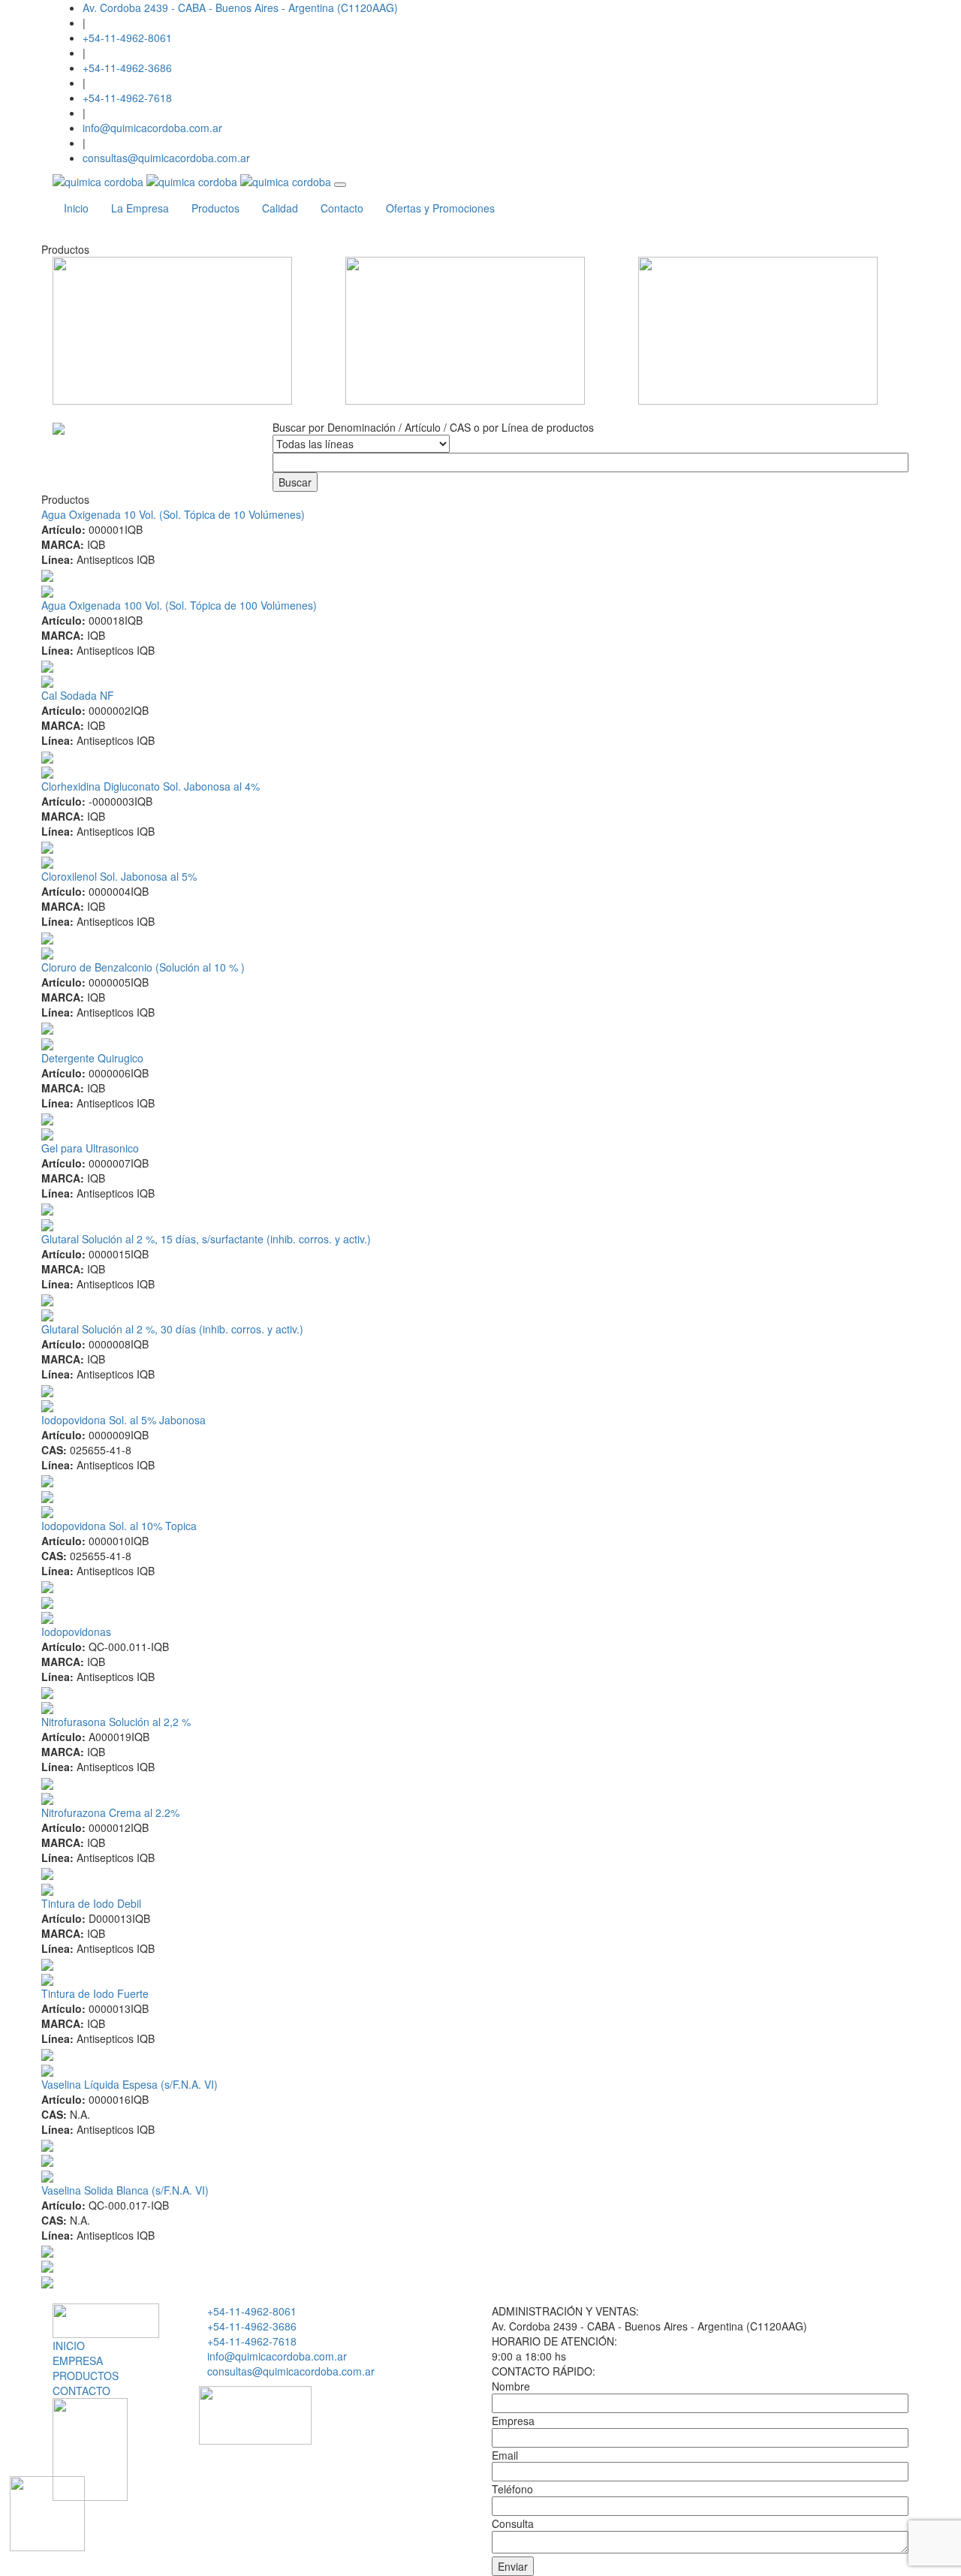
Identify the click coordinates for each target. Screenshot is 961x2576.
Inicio (76, 208)
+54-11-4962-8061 (127, 38)
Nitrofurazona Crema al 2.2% (110, 1812)
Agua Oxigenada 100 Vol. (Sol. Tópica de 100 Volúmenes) (179, 605)
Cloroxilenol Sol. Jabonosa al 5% (119, 876)
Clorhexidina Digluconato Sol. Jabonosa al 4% (151, 786)
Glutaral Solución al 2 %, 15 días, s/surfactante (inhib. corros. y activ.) (206, 1239)
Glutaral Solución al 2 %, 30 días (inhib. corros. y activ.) (172, 1329)
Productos (215, 208)
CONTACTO (81, 2391)
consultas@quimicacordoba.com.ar (166, 158)
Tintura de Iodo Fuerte (95, 1993)
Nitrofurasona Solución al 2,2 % (116, 1722)
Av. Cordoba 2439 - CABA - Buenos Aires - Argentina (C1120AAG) (240, 8)
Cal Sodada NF (78, 695)
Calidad (280, 208)
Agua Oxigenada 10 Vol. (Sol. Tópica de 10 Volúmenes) (173, 514)
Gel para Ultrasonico (90, 1148)
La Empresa (140, 208)
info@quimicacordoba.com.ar (152, 128)
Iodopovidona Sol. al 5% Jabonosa (124, 1420)
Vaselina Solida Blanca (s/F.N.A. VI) (125, 2190)
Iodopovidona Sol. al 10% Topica (119, 1526)
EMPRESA (78, 2361)
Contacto (342, 208)
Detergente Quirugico (92, 1058)
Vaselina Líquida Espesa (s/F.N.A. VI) (130, 2084)
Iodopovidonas (76, 1631)
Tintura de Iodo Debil (91, 1903)
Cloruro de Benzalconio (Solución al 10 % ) (143, 967)
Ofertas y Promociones (440, 208)
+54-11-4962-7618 (127, 98)
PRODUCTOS (86, 2376)
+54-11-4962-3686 (127, 68)
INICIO (69, 2346)
